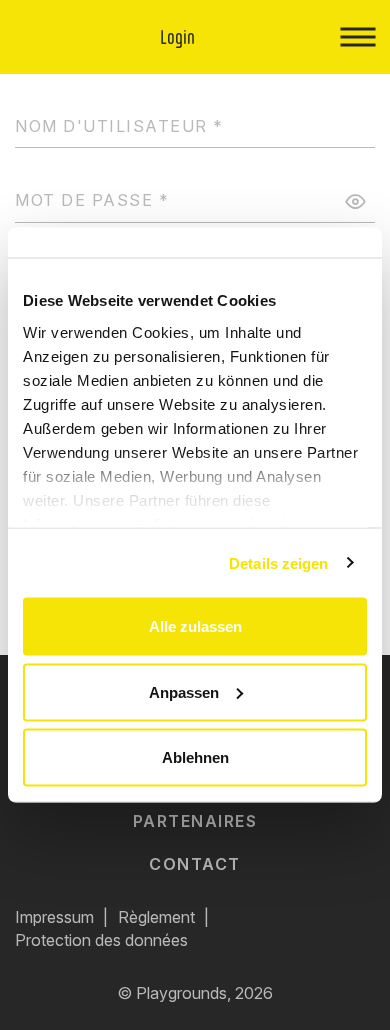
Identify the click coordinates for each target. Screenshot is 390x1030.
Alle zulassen (195, 626)
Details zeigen (278, 562)
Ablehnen (195, 757)
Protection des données (101, 940)
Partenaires (195, 821)
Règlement (156, 917)
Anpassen (184, 691)
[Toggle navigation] (357, 37)
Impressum (54, 917)
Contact (195, 864)
